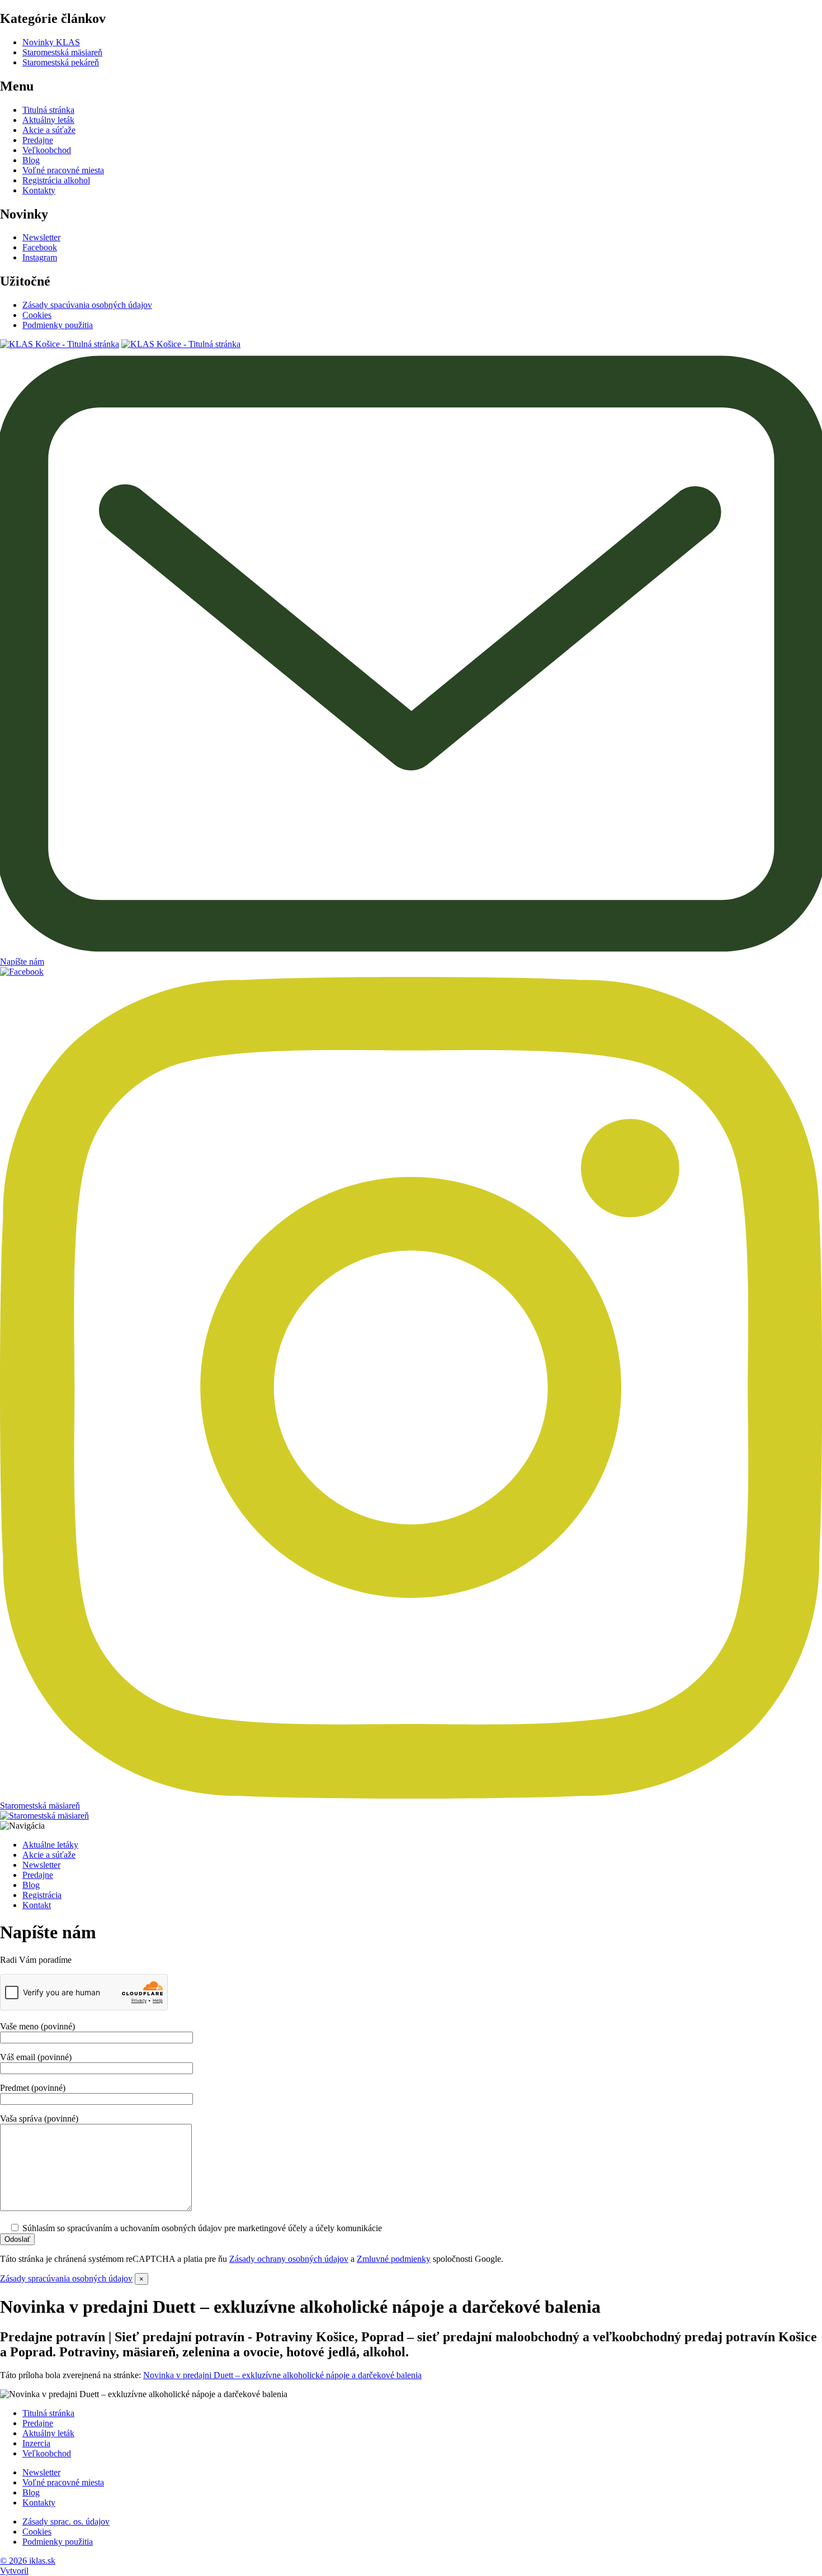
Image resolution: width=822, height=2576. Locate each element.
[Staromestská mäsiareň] (44, 1816)
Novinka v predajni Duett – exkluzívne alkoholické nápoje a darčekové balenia (282, 2375)
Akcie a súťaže (49, 130)
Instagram (40, 257)
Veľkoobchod (47, 150)
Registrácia (42, 1895)
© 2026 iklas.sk (28, 2561)
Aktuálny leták (48, 120)
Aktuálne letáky (50, 1845)
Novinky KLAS (51, 42)
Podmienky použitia (58, 325)
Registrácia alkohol (56, 180)
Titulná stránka (48, 110)
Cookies (37, 315)
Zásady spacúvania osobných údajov (87, 305)
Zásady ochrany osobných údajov (289, 2259)
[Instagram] (411, 1795)
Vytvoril (14, 2571)
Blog (31, 160)
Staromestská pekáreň (61, 62)
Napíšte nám (22, 962)
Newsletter (41, 237)
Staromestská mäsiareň (62, 52)
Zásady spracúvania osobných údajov (66, 2278)
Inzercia (36, 2443)
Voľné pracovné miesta (63, 170)
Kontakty (39, 190)
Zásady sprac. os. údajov (66, 2522)
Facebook (40, 247)
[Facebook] (22, 972)
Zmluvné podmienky (394, 2259)
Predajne (38, 140)
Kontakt (37, 1905)
